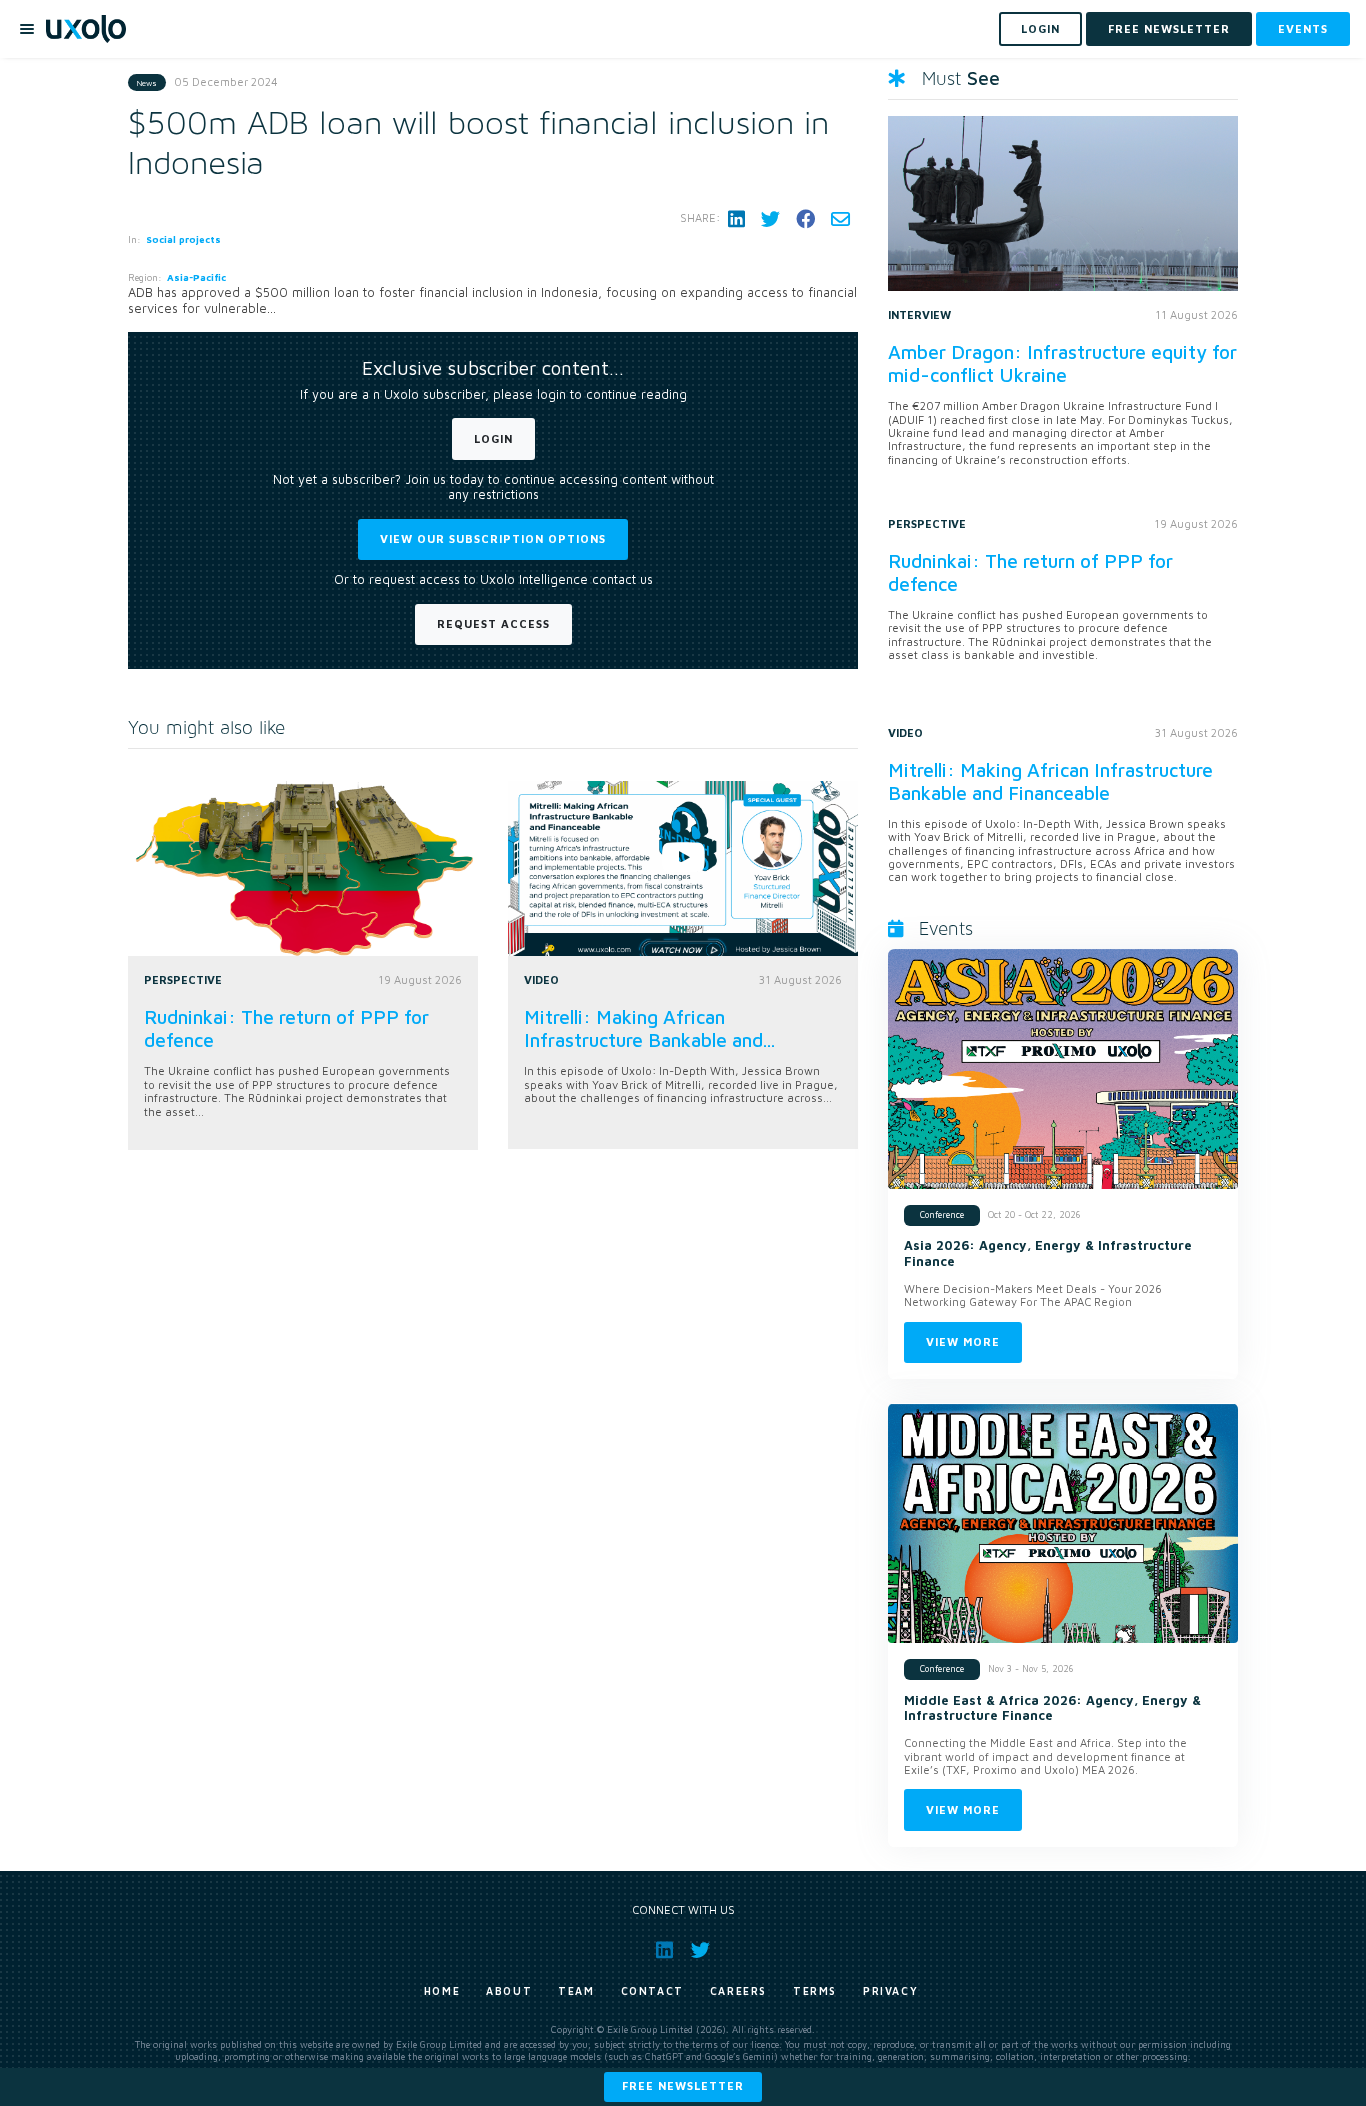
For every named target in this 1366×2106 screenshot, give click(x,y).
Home (442, 1991)
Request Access (493, 623)
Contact (652, 1991)
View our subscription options (493, 538)
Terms (815, 1991)
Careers (738, 1991)
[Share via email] (840, 219)
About (509, 1991)
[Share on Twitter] (770, 219)
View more (963, 1341)
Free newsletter (683, 2085)
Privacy (890, 1991)
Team (576, 1991)
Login (493, 438)
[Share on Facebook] (805, 219)
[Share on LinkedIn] (736, 219)
